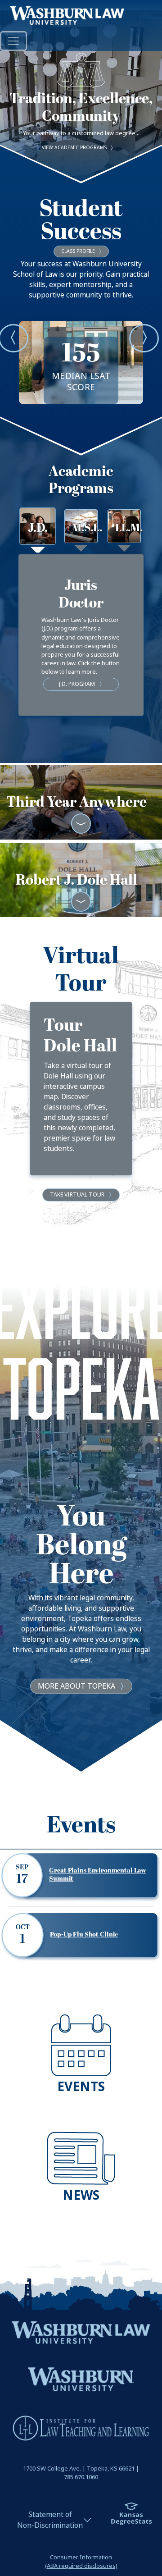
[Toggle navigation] (13, 41)
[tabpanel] (81, 635)
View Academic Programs (74, 148)
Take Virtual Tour (77, 1195)
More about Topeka (76, 1686)
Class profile (78, 251)
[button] (13, 338)
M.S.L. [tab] (84, 528)
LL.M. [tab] (128, 528)
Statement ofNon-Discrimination (50, 2520)
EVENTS (81, 2087)
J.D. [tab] (38, 528)
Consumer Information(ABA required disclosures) (81, 2562)
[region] (81, 1526)
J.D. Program (77, 684)
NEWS (81, 2195)
